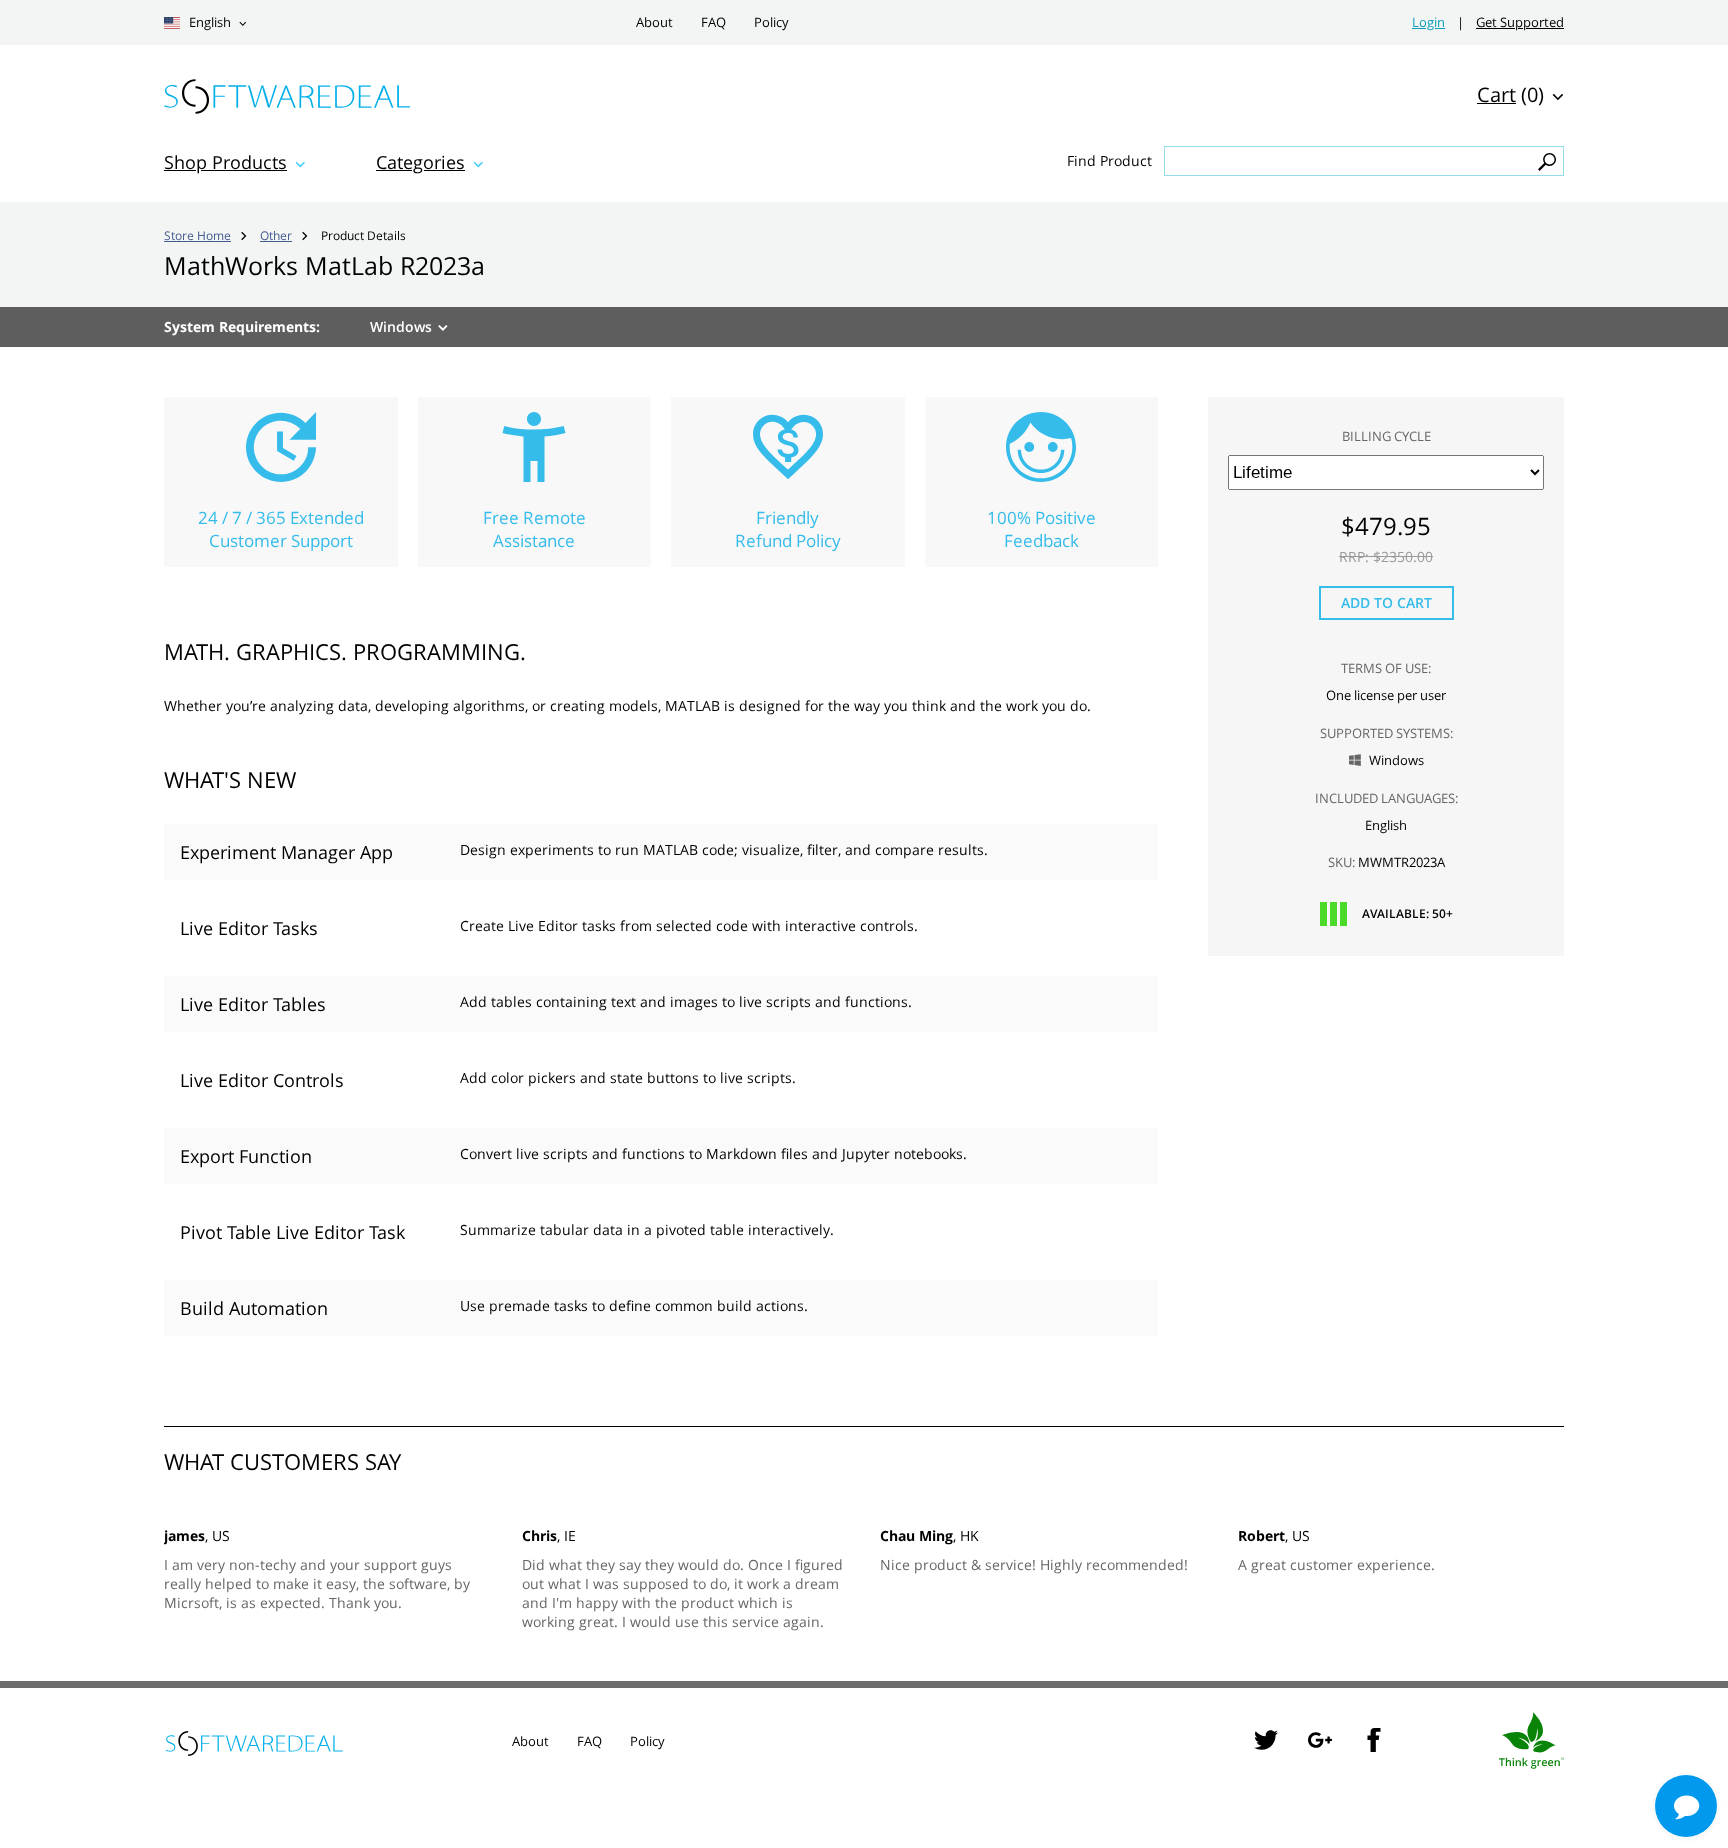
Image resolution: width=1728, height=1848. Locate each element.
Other (276, 235)
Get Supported (1520, 22)
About (654, 22)
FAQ (713, 22)
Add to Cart (1386, 602)
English (208, 22)
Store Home (197, 235)
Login (1428, 22)
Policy (771, 22)
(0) (1510, 94)
